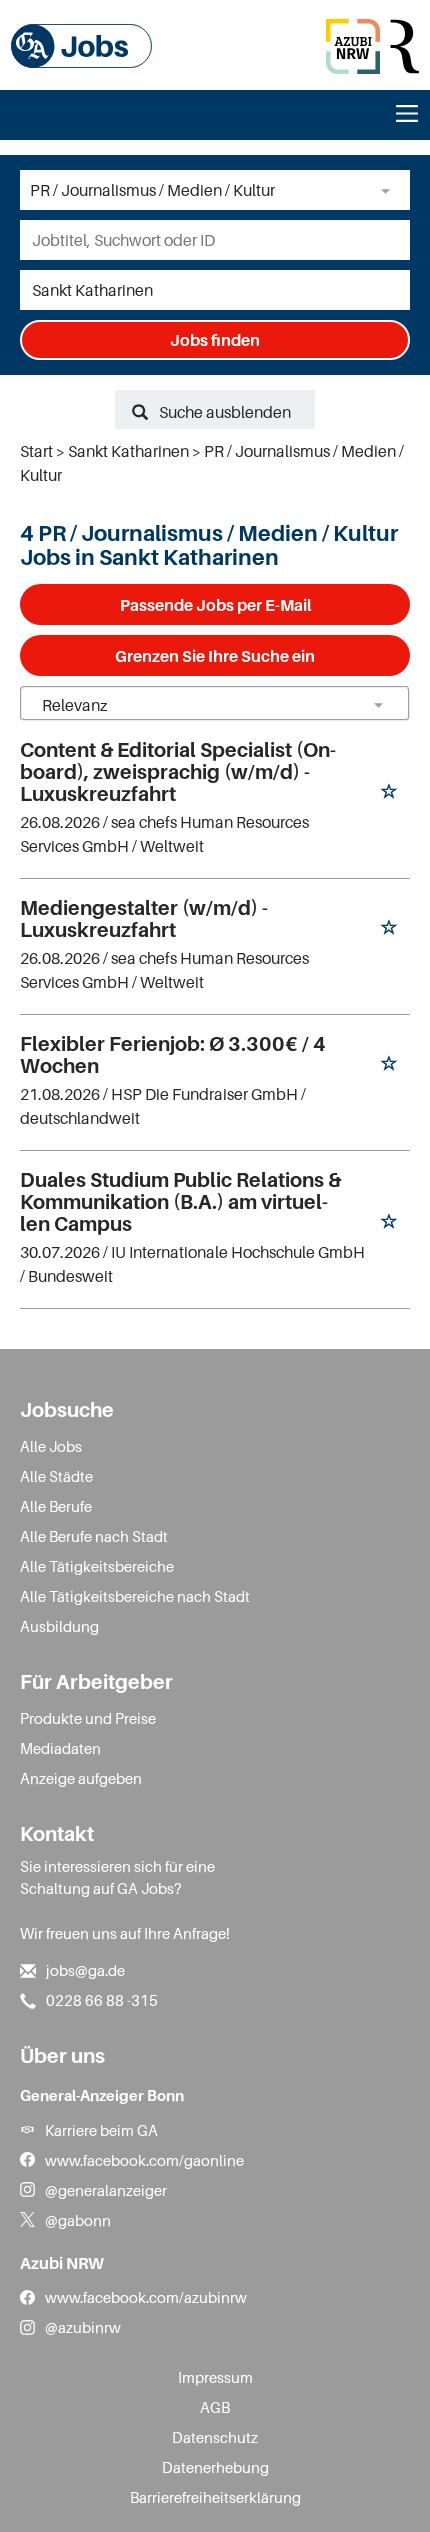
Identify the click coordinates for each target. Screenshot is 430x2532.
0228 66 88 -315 (102, 2000)
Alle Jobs (51, 1446)
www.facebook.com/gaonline (144, 2160)
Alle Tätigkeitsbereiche (97, 1566)
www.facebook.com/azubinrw (146, 2297)
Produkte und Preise (88, 1718)
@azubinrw (83, 2327)
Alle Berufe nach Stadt (94, 1536)
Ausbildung (59, 1626)
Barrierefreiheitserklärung (215, 2497)
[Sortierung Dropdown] (378, 704)
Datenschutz (215, 2437)
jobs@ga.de (85, 1970)
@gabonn (78, 2220)
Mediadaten (60, 1748)
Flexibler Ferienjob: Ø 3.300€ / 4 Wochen (173, 1055)
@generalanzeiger (106, 2190)
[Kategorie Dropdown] (390, 190)
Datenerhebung (215, 2467)
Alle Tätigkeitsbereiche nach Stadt (135, 1596)
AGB (215, 2407)
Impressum (215, 2377)
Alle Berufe (56, 1506)
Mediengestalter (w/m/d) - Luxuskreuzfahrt (144, 919)
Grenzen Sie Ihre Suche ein (215, 656)
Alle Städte (56, 1476)
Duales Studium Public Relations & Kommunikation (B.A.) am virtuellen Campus (180, 1202)
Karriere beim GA (101, 2130)
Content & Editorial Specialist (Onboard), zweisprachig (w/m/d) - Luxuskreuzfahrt (178, 772)
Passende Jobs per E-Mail (215, 605)
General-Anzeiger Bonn (102, 2095)
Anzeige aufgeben (81, 1778)
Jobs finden (215, 340)
